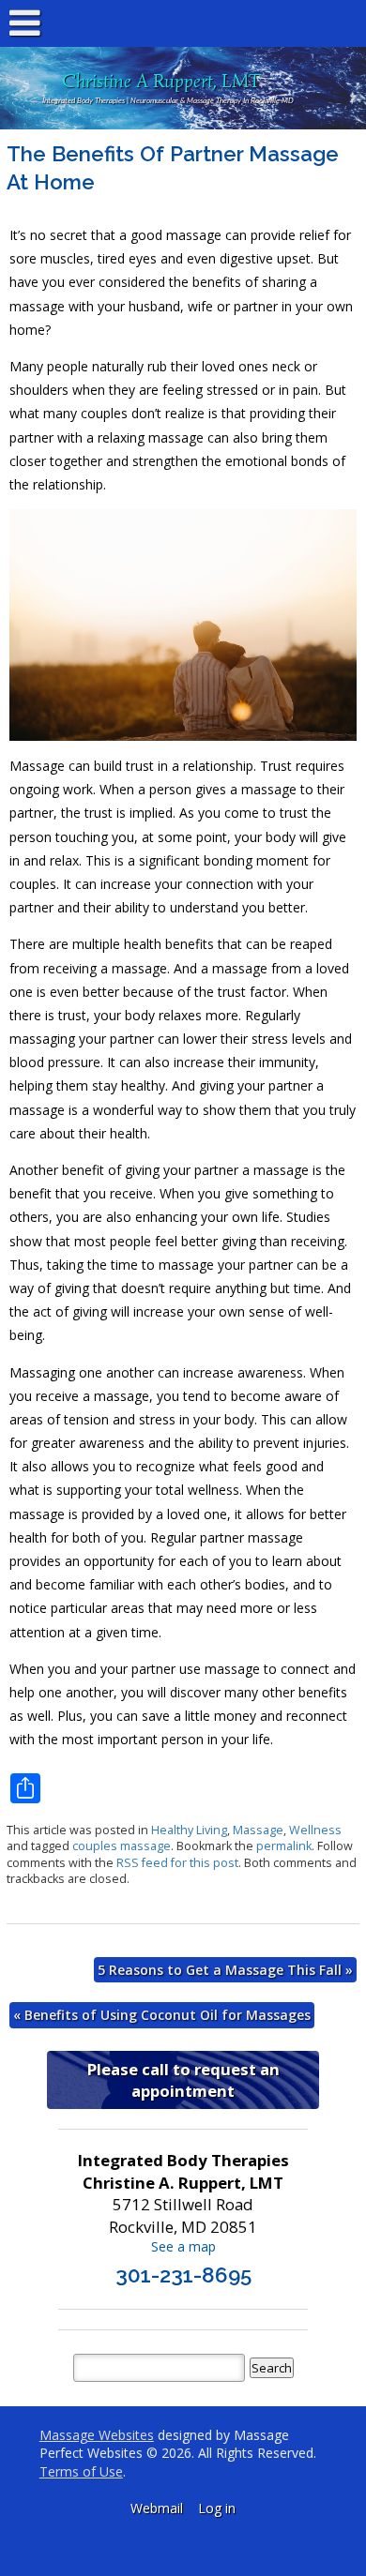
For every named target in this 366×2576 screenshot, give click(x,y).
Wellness (315, 1830)
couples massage (122, 1846)
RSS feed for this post (177, 1863)
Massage (258, 1830)
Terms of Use (81, 2471)
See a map (183, 2246)
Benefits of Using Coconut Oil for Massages (162, 2015)
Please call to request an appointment (183, 2080)
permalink (284, 1846)
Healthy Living (189, 1830)
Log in (217, 2508)
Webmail (157, 2508)
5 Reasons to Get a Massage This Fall (225, 1970)
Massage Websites (97, 2435)
